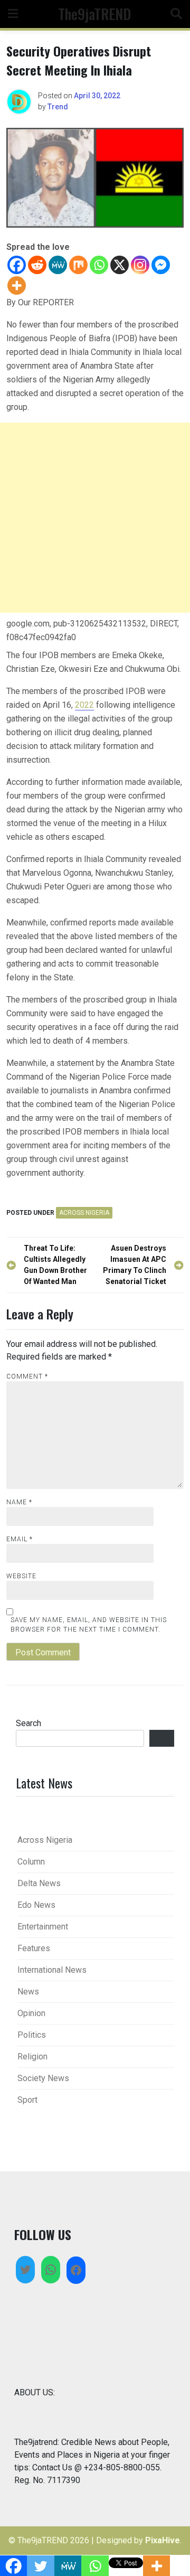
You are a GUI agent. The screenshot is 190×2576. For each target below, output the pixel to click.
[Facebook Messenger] (161, 265)
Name (19, 1502)
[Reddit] (37, 265)
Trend (58, 107)
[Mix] (78, 265)
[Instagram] (140, 265)
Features (34, 1948)
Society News (43, 2078)
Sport (27, 2100)
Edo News (36, 1905)
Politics (32, 2035)
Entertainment (43, 1927)
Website (21, 1576)
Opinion (31, 2013)
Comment (27, 1376)
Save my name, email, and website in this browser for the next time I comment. (89, 1625)
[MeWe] (58, 265)
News (28, 1992)
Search (28, 1723)
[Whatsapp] (99, 265)
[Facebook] (17, 265)
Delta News (39, 1883)
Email (20, 1539)
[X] (120, 265)
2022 (84, 705)
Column (31, 1862)
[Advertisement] (95, 518)
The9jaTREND (94, 13)
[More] (17, 285)
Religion (32, 2057)
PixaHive (163, 2540)
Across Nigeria (84, 1213)
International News (52, 1970)
